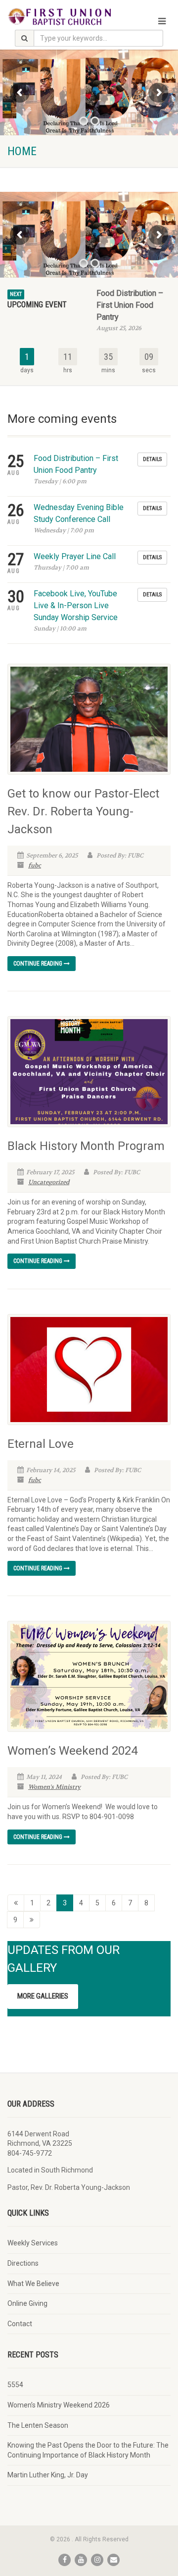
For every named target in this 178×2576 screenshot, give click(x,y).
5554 (15, 2385)
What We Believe (33, 2284)
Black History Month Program (86, 1146)
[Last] (32, 1920)
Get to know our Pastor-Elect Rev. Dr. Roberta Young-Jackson (83, 811)
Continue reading (39, 964)
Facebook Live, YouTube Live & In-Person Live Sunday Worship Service (76, 605)
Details (152, 459)
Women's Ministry (54, 1787)
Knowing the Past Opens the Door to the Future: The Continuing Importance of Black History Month (88, 2450)
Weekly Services (33, 2243)
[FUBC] (59, 16)
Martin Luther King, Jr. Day (48, 2475)
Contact (20, 2324)
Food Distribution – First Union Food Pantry (130, 305)
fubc (35, 865)
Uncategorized (49, 1182)
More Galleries (43, 1996)
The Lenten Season (38, 2425)
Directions (23, 2263)
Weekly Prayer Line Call (75, 556)
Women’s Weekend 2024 (72, 1751)
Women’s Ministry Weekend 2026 (59, 2405)
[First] (16, 1903)
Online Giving (27, 2303)
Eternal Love (41, 1444)
